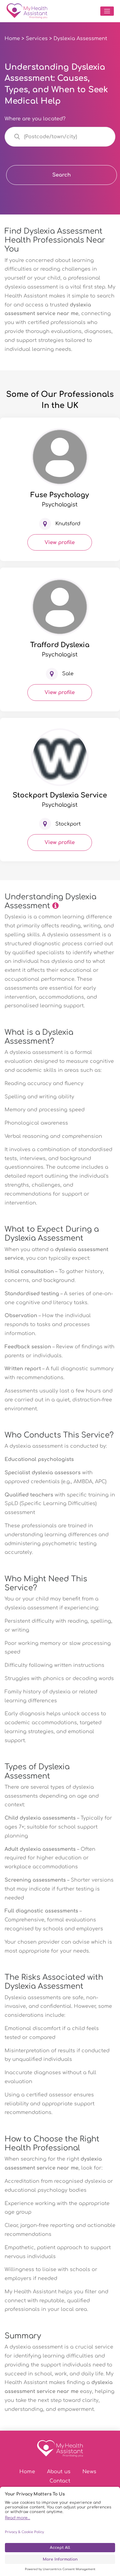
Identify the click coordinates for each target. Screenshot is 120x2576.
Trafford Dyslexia (60, 645)
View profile (60, 543)
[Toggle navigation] (107, 11)
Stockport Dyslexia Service (60, 795)
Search (62, 175)
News (89, 2472)
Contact (60, 2481)
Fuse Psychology (60, 495)
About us (59, 2472)
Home (12, 39)
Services (37, 39)
